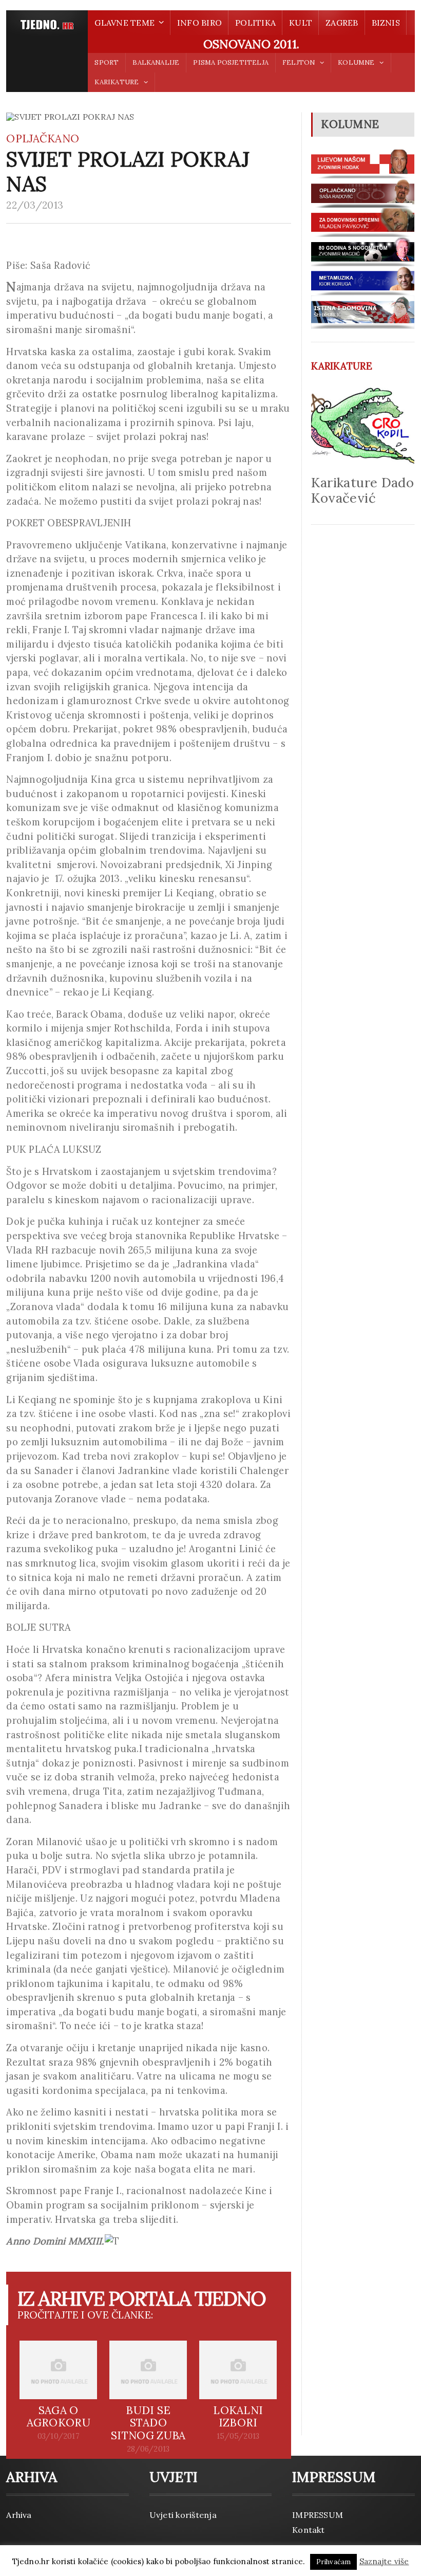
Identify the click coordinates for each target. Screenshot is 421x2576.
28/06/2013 (148, 2449)
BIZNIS (386, 23)
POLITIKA (255, 23)
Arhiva (19, 2515)
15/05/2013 (238, 2436)
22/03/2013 (35, 205)
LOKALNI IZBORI (238, 2417)
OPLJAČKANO (43, 139)
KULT (301, 23)
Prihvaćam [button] (334, 2562)
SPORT (107, 62)
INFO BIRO (199, 23)
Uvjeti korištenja (183, 2515)
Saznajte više (384, 2561)
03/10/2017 (59, 2436)
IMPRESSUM (318, 2515)
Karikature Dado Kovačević (362, 490)
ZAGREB (342, 23)
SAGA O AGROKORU (59, 2417)
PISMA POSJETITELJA (231, 62)
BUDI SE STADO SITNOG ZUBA (148, 2423)
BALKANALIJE (156, 62)
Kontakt (309, 2530)
